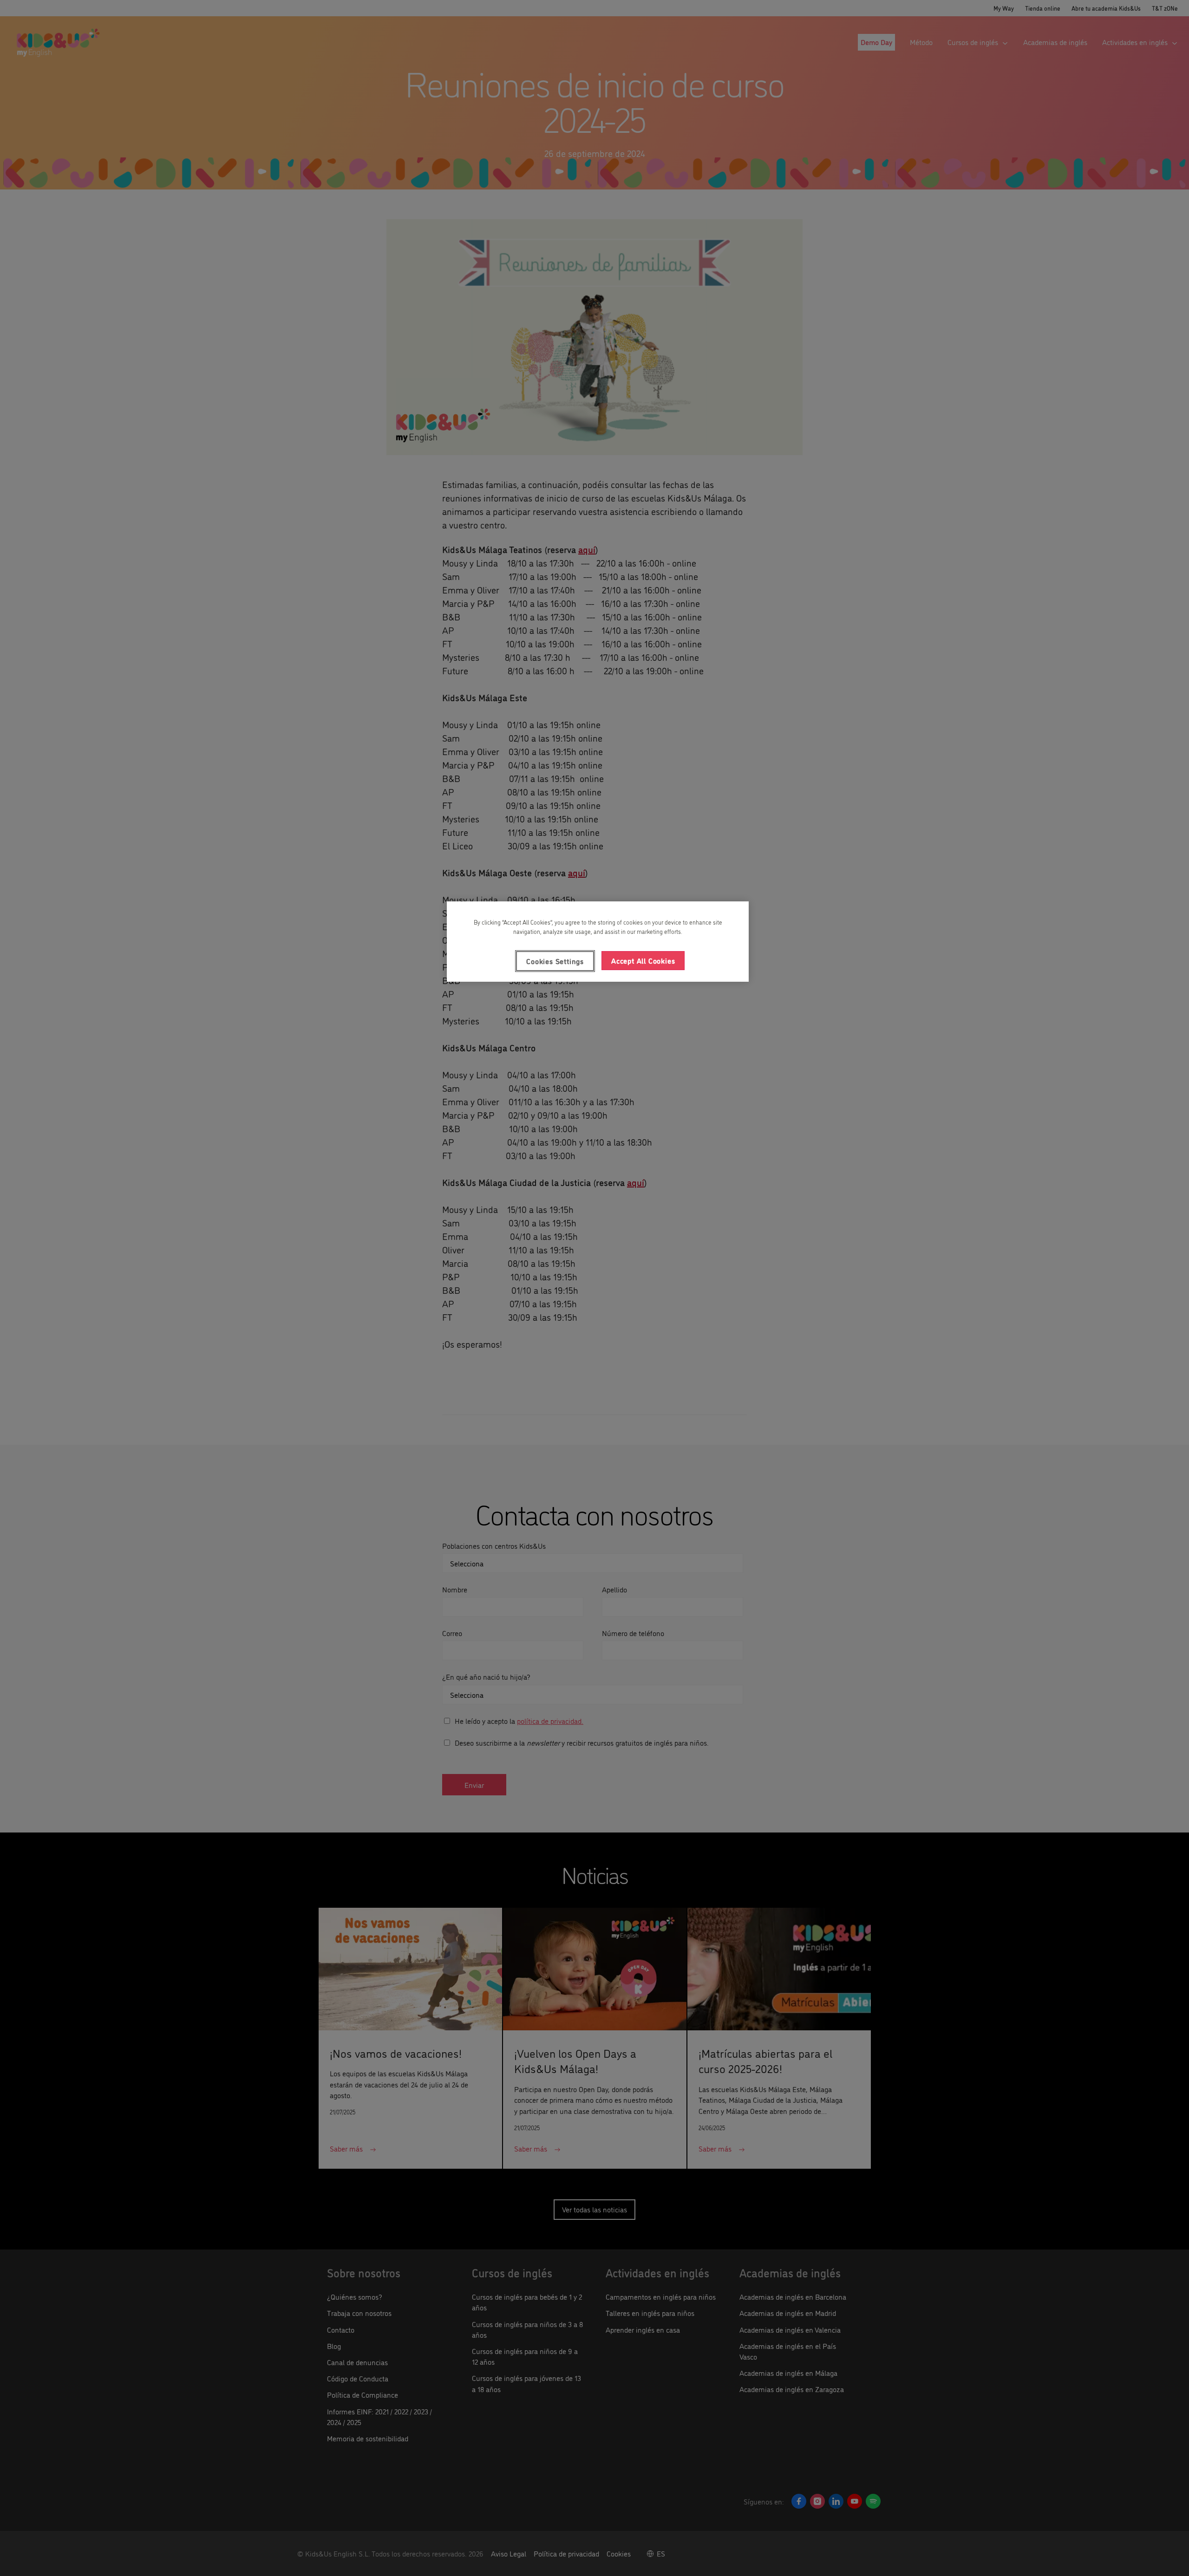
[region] (598, 941)
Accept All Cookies (643, 960)
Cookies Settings (555, 961)
